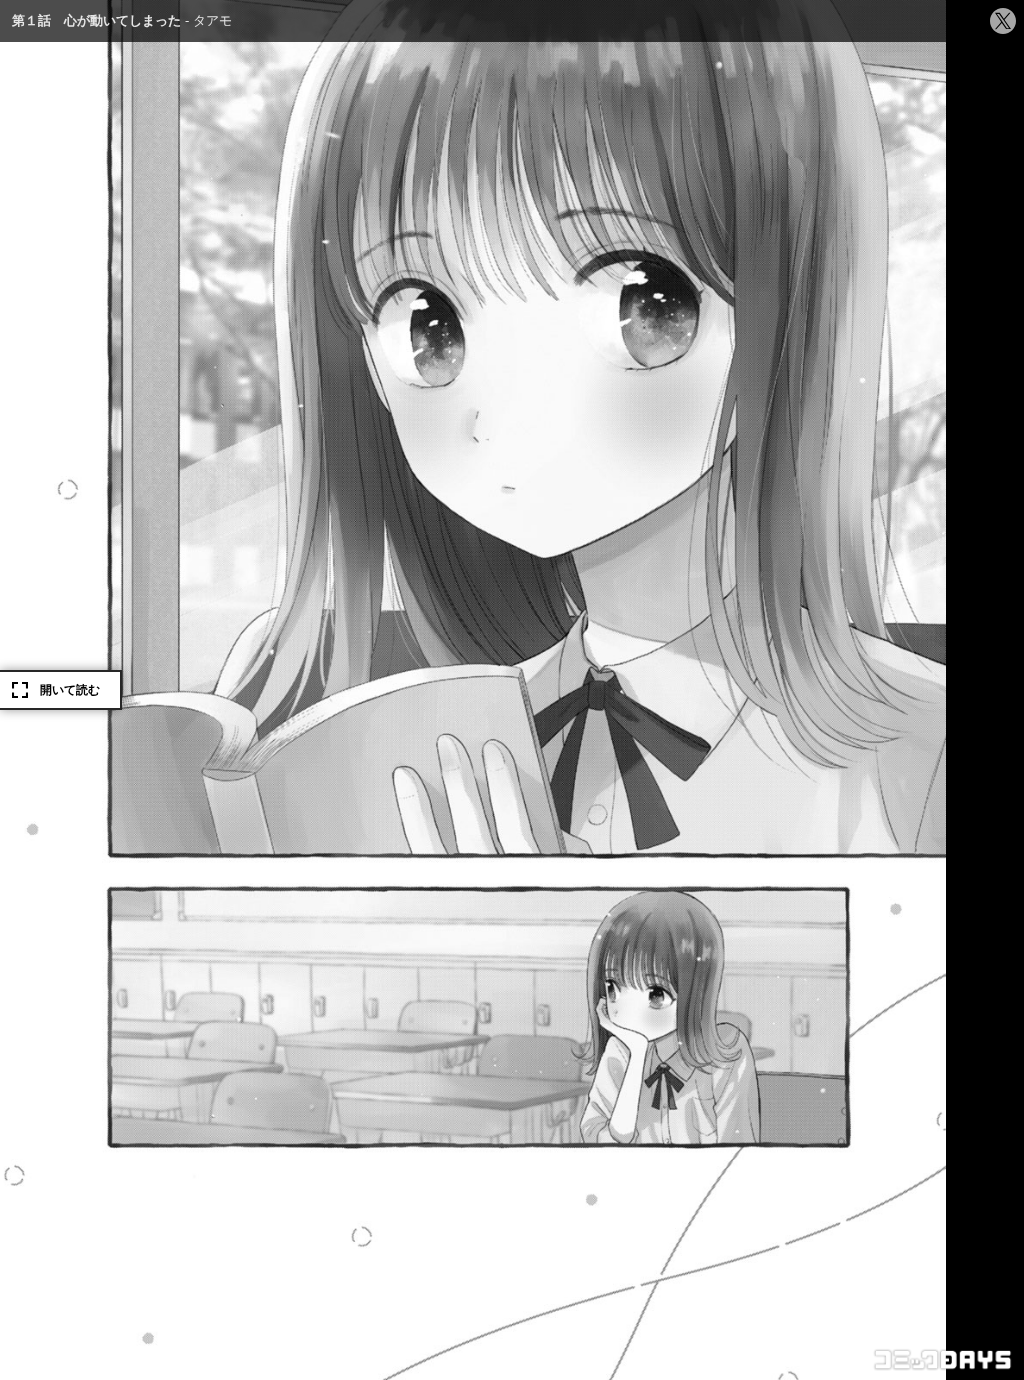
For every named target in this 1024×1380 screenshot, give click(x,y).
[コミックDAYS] (944, 1360)
